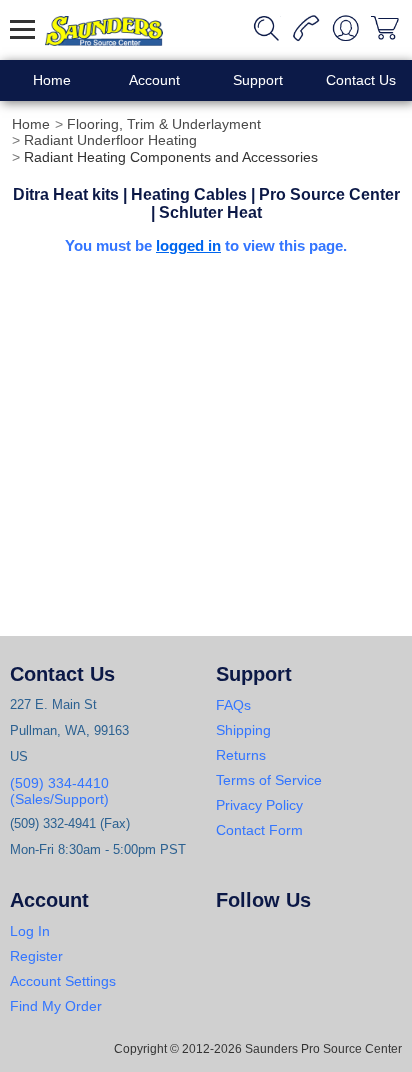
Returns (241, 755)
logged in (188, 245)
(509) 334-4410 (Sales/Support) (59, 791)
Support (258, 80)
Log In (30, 931)
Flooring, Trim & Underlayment (164, 124)
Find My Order (56, 1006)
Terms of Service (269, 780)
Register (36, 956)
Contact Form (259, 830)
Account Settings (63, 981)
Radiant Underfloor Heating (110, 140)
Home (52, 80)
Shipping (243, 730)
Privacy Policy (259, 805)
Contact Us (361, 80)
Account (154, 80)
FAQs (233, 705)
